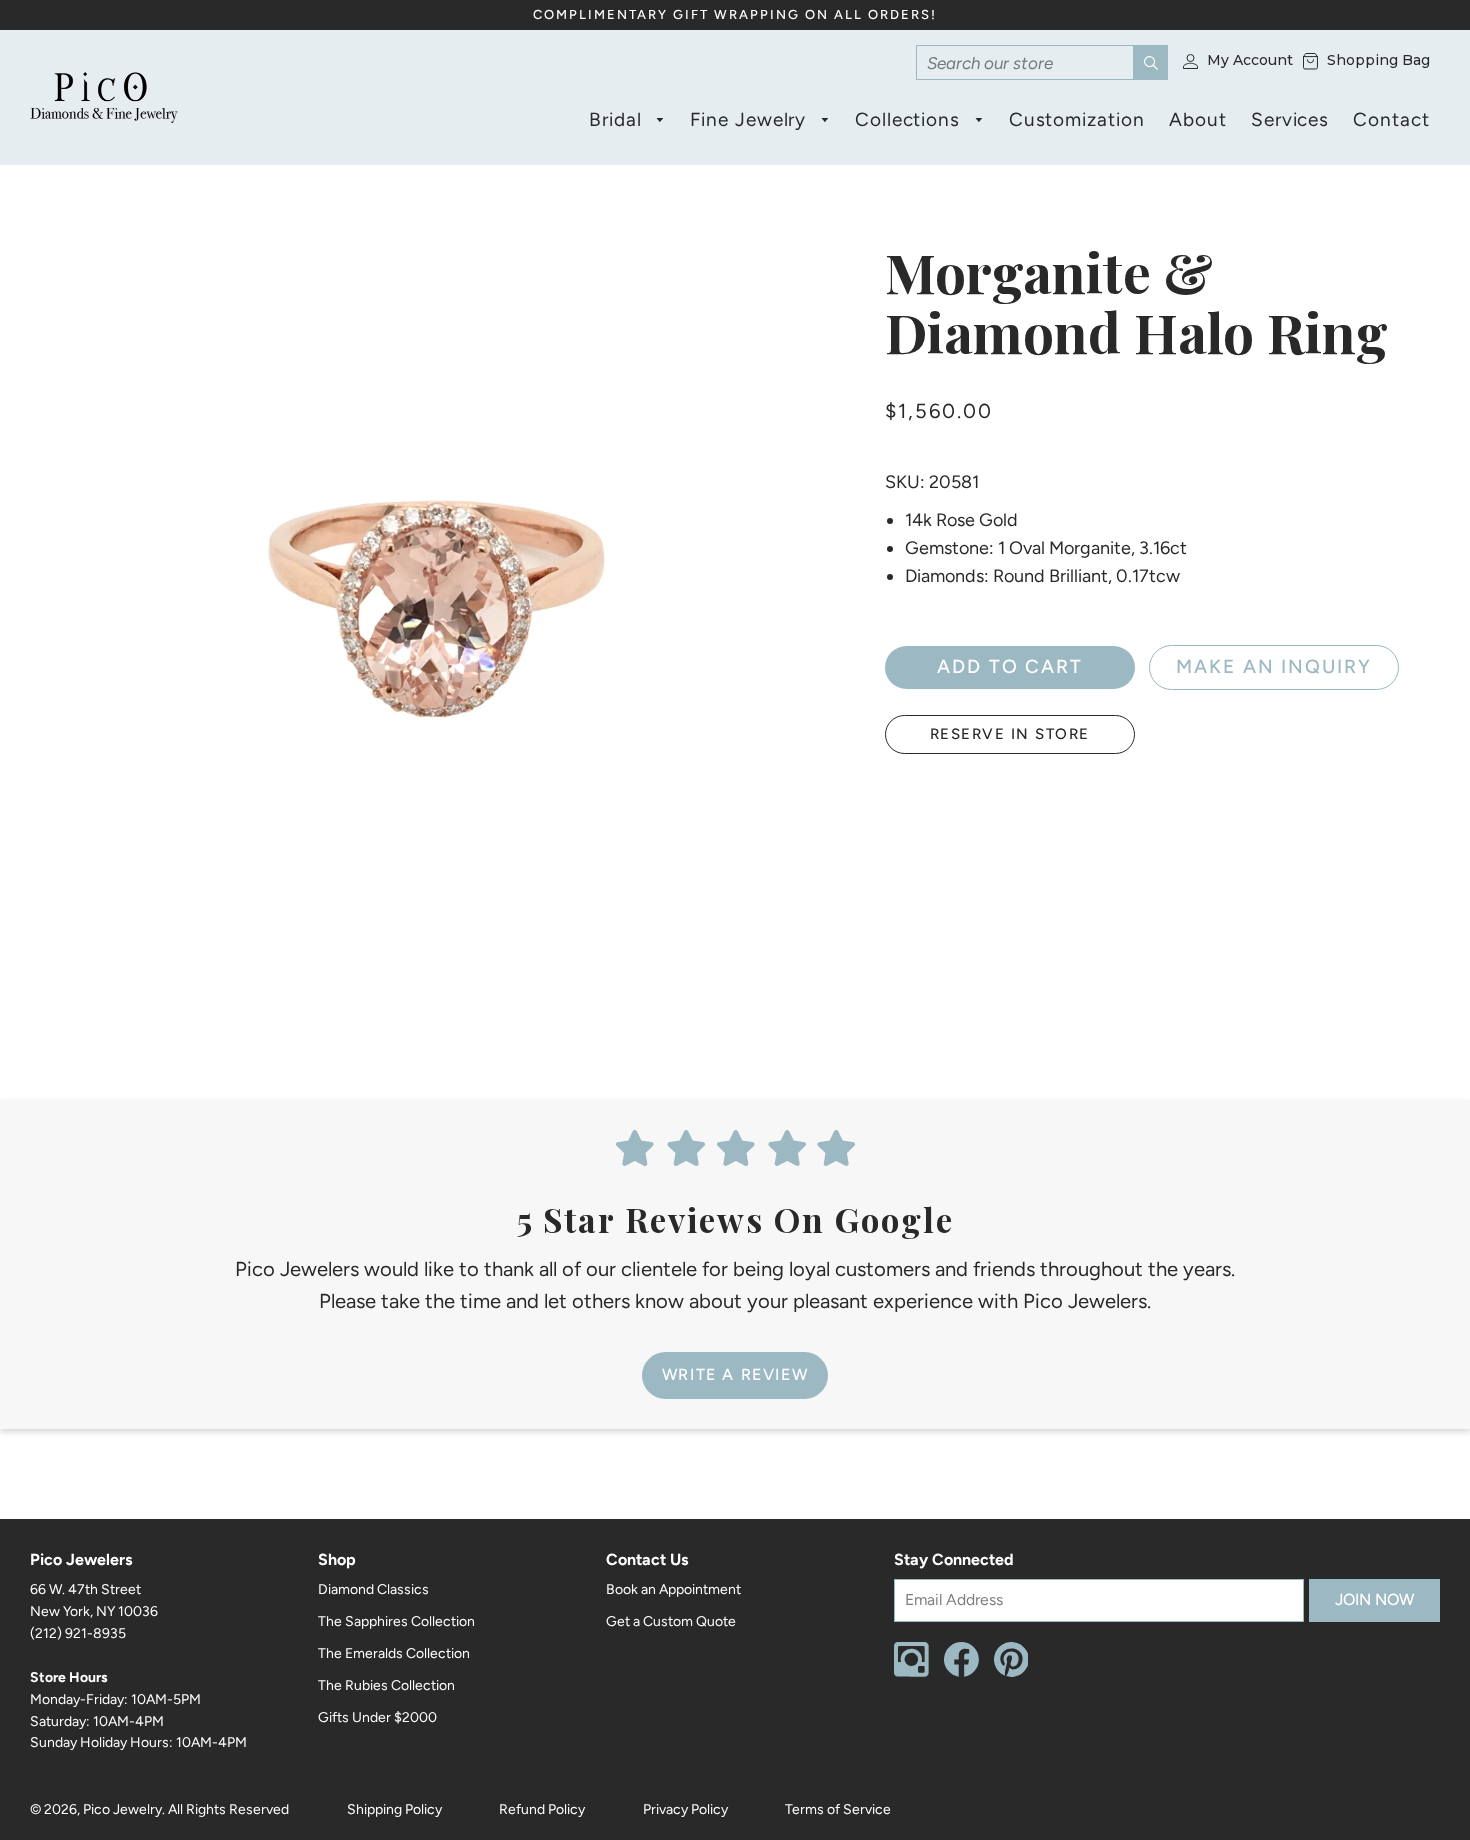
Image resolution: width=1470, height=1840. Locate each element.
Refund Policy (542, 1809)
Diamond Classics (373, 1589)
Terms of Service (838, 1809)
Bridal (618, 119)
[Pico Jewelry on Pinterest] (1011, 1672)
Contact (1391, 119)
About (1198, 119)
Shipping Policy (394, 1809)
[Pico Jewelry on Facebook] (961, 1672)
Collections (910, 119)
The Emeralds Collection (394, 1653)
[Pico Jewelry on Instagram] (911, 1672)
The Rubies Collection (386, 1685)
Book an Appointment (673, 1589)
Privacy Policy (685, 1809)
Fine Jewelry (751, 119)
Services (1290, 119)
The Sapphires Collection (396, 1621)
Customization (1077, 119)
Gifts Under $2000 (377, 1717)
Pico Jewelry (122, 1809)
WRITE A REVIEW (735, 1374)
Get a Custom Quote (671, 1621)
